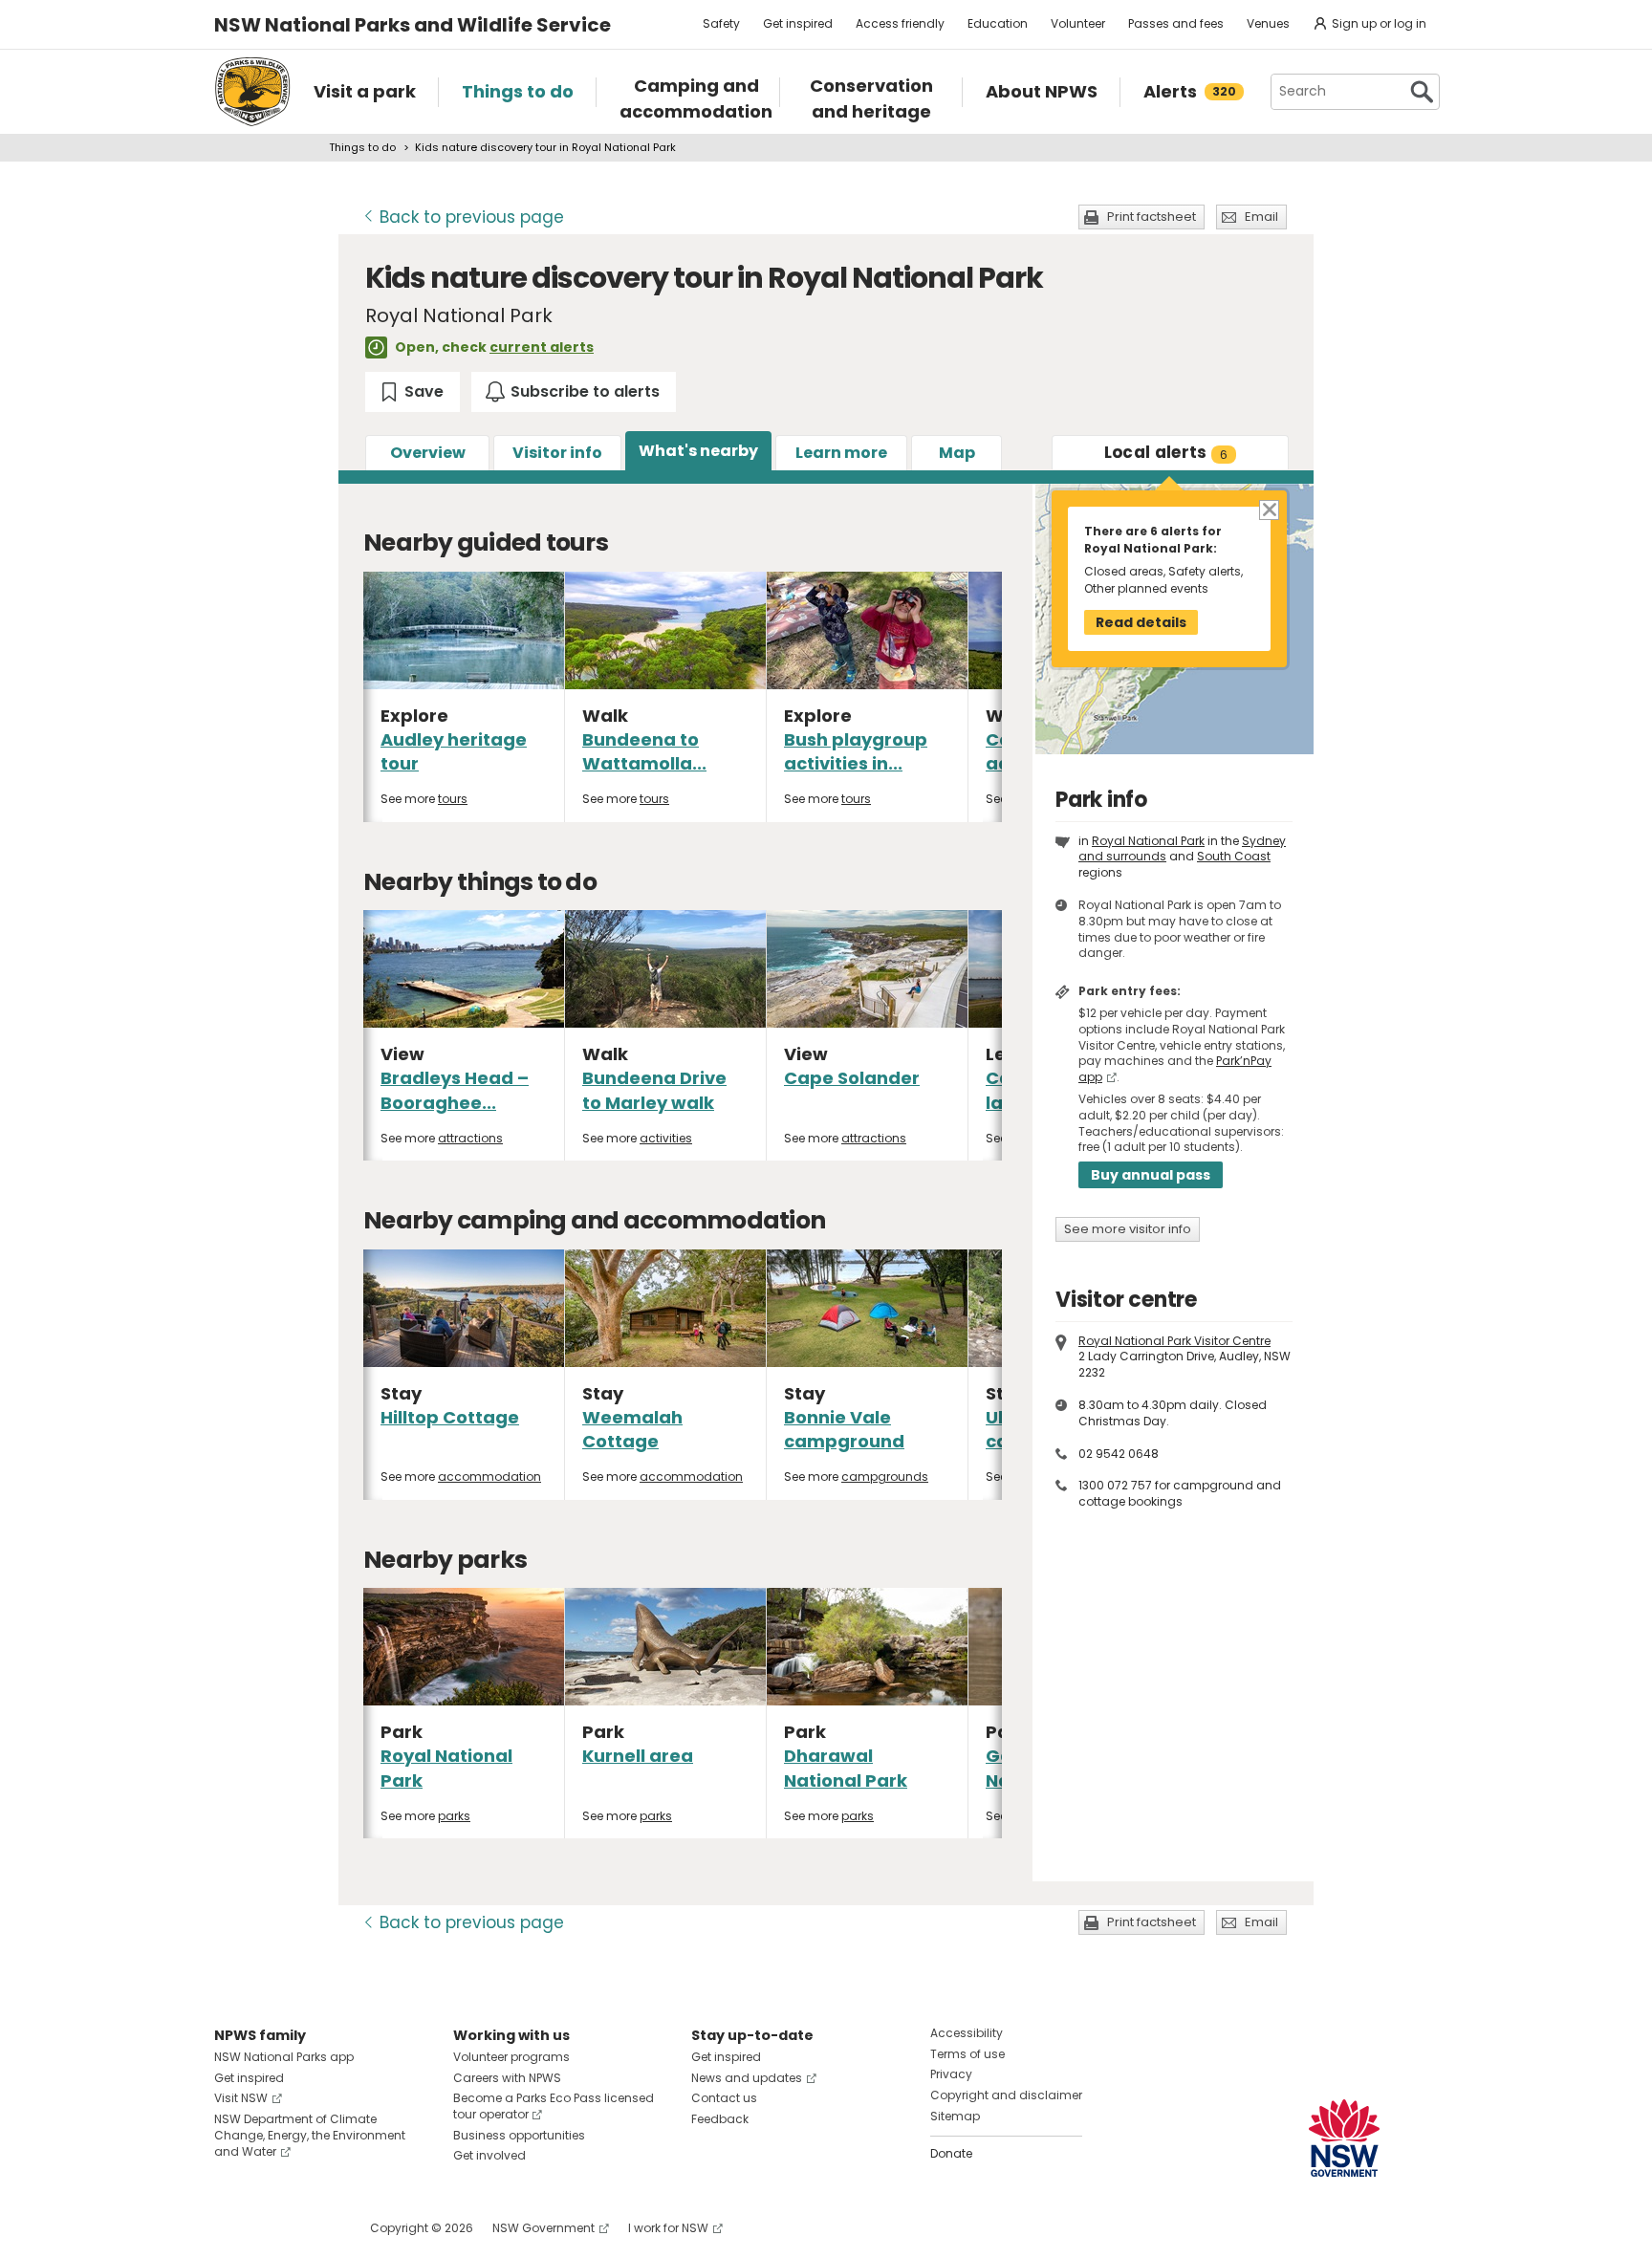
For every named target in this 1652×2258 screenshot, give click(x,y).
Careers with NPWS (507, 2078)
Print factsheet (1152, 217)
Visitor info (557, 453)
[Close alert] (1268, 509)
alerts (1166, 452)
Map (957, 453)
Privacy (951, 2074)
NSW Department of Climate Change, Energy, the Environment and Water (310, 2135)
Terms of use (967, 2054)
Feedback (720, 2119)
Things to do (362, 147)
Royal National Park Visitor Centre (1174, 1341)
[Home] (252, 92)
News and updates (747, 2078)
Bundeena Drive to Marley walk (654, 1090)
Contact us (724, 2098)
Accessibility (967, 2033)
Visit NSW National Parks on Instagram (273, 2228)
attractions (470, 1138)
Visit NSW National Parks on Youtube (314, 2228)
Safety (721, 23)
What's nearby (698, 451)
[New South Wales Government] (1344, 2138)
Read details (1141, 622)
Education (998, 23)
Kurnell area (638, 1756)
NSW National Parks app (284, 2057)
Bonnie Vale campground (844, 1429)
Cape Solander (852, 1078)
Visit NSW (241, 2098)
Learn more (841, 453)
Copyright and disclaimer (1006, 2095)
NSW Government (543, 2228)
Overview (428, 453)
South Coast (1234, 856)
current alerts (542, 347)
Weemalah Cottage (632, 1429)
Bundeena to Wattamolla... (644, 751)
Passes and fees (1176, 23)
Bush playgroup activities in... (856, 751)
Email (1261, 217)
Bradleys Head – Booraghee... (455, 1090)
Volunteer (1078, 23)
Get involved (489, 2155)
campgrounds (885, 1476)
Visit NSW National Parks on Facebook (232, 2228)
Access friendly (900, 23)
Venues (1268, 23)
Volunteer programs (511, 2057)
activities (666, 1138)
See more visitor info (1128, 1229)
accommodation (489, 1476)
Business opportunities (519, 2135)
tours (453, 799)
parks (454, 1816)
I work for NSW (668, 2228)
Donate (951, 2153)
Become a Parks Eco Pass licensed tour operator (554, 2106)
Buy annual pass (1151, 1175)
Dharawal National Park (846, 1768)
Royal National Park (1148, 841)
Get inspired (798, 23)
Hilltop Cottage (450, 1417)
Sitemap (955, 2116)
